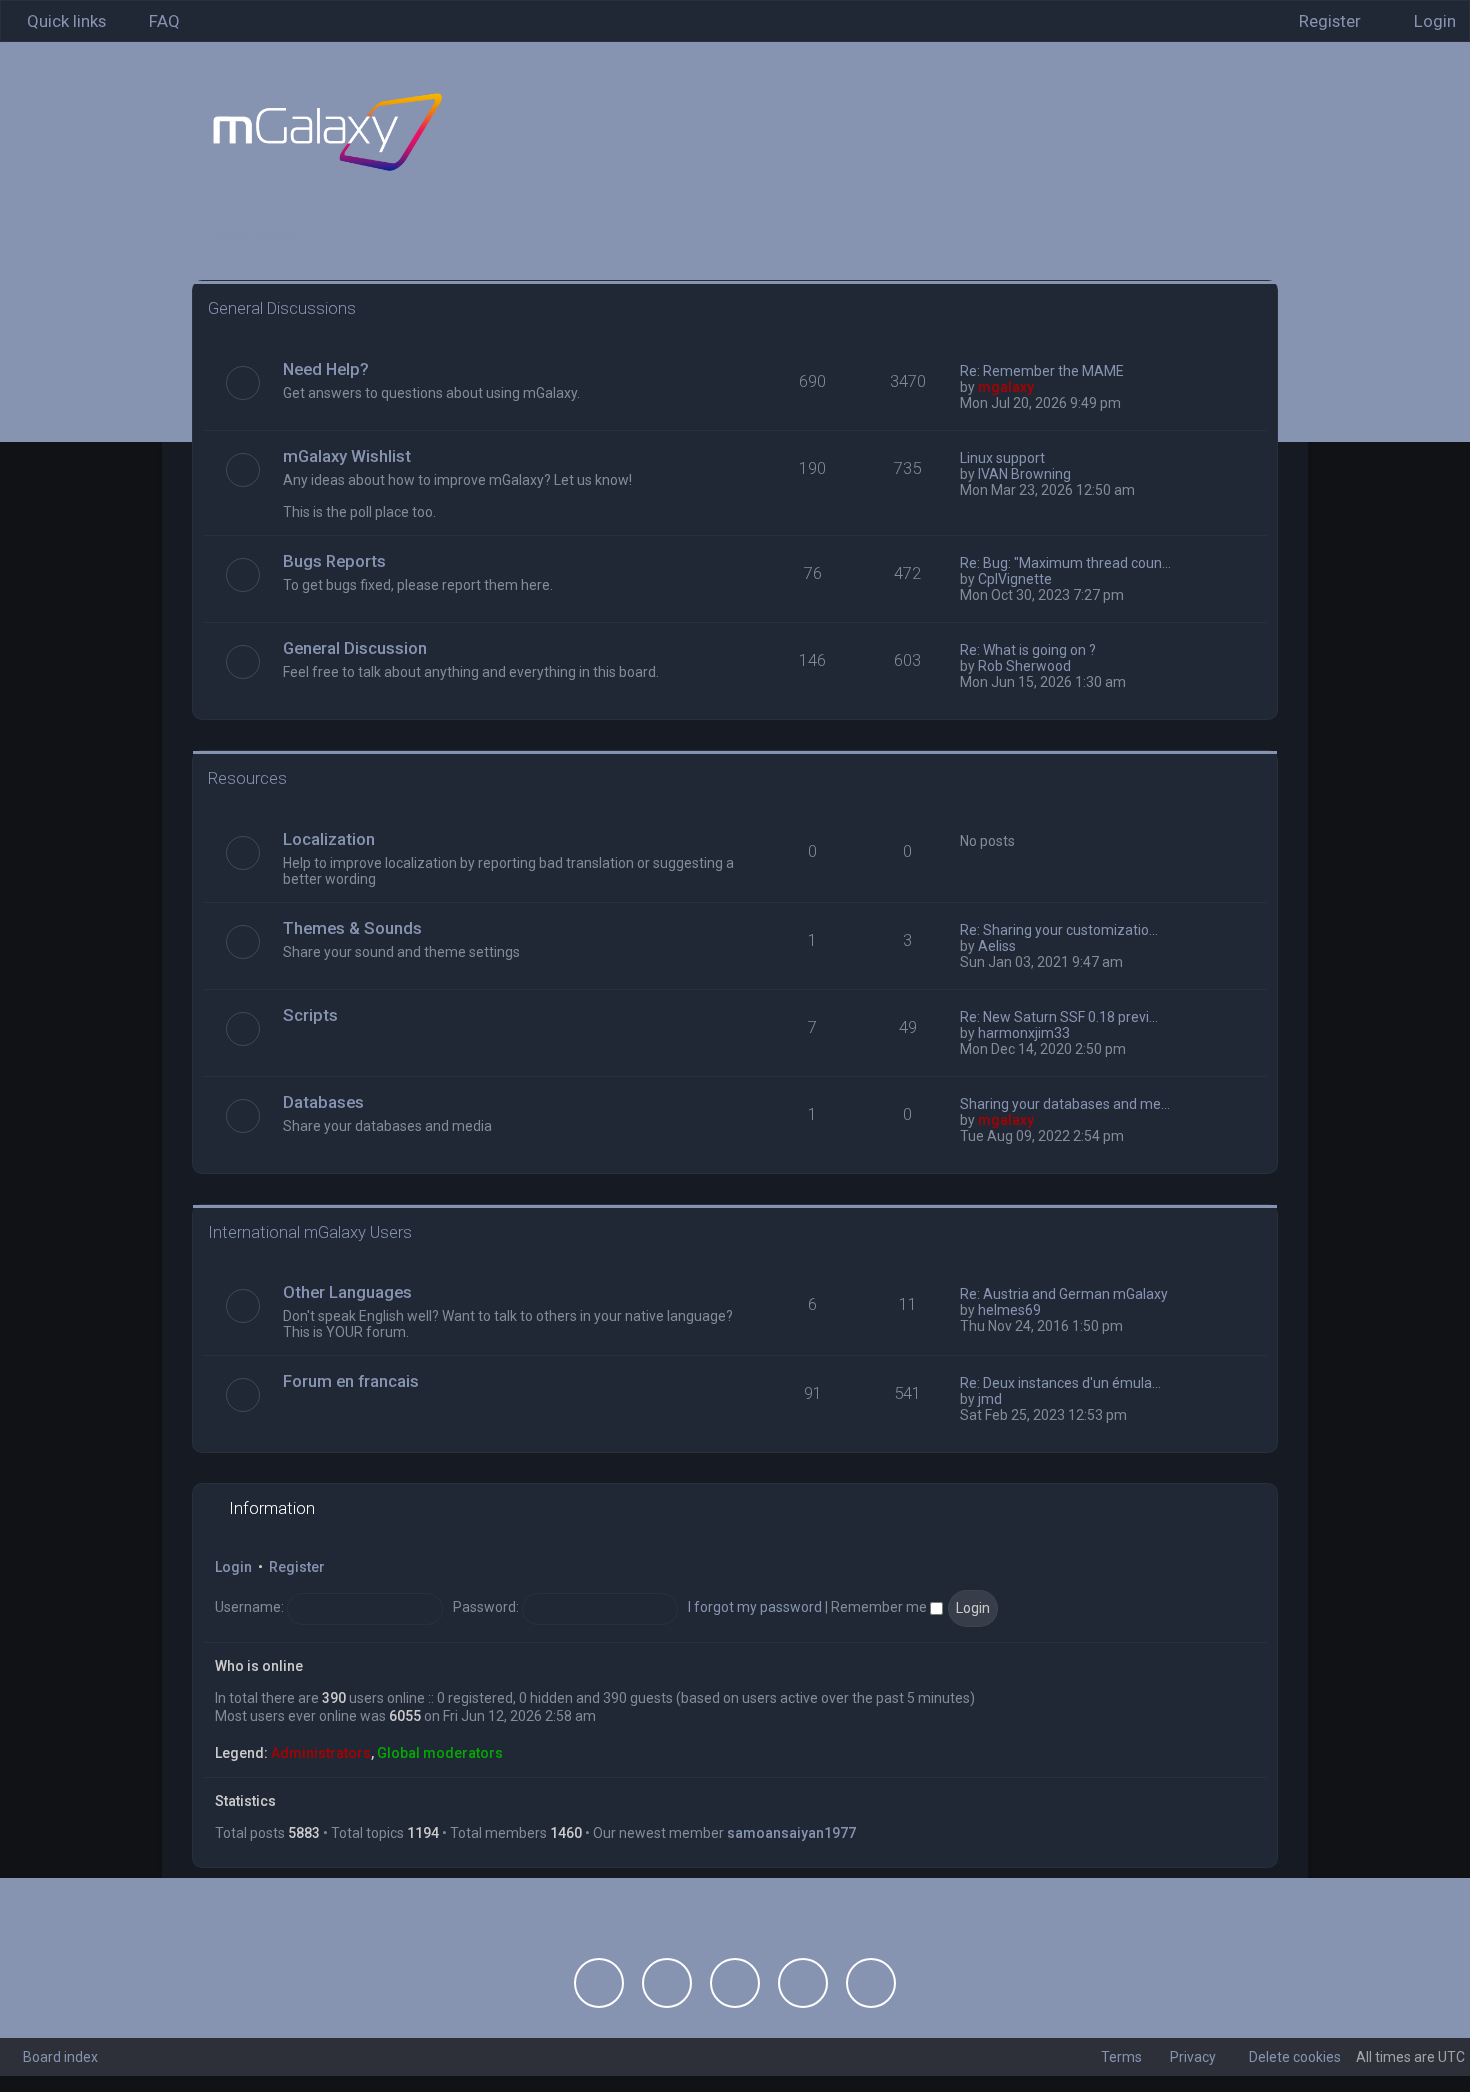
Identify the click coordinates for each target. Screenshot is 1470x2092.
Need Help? (326, 369)
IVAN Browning (1024, 474)
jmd (990, 1399)
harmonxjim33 (1024, 1033)
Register (297, 1567)
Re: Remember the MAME (1042, 371)
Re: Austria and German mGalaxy (1064, 1294)
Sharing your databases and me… (1065, 1104)
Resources (247, 778)
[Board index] (327, 132)
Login (233, 1567)
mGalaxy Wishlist (347, 456)
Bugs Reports (334, 561)
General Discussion (355, 648)
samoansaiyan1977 (791, 1833)
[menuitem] (155, 21)
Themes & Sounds (352, 928)
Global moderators (440, 1753)
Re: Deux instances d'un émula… (1060, 1383)
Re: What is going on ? (1028, 650)
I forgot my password (755, 1607)
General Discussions (282, 308)
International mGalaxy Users (310, 1232)
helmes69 (1009, 1310)
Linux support (1002, 458)
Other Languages (347, 1292)
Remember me (880, 1607)
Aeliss (997, 946)
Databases (323, 1102)
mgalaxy (1006, 387)
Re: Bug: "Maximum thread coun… (1065, 563)
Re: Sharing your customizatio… (1059, 930)
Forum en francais (351, 1381)
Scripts (310, 1015)
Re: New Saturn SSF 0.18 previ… (1059, 1017)
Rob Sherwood (1024, 666)
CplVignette (1015, 579)
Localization (329, 839)
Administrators (321, 1753)
